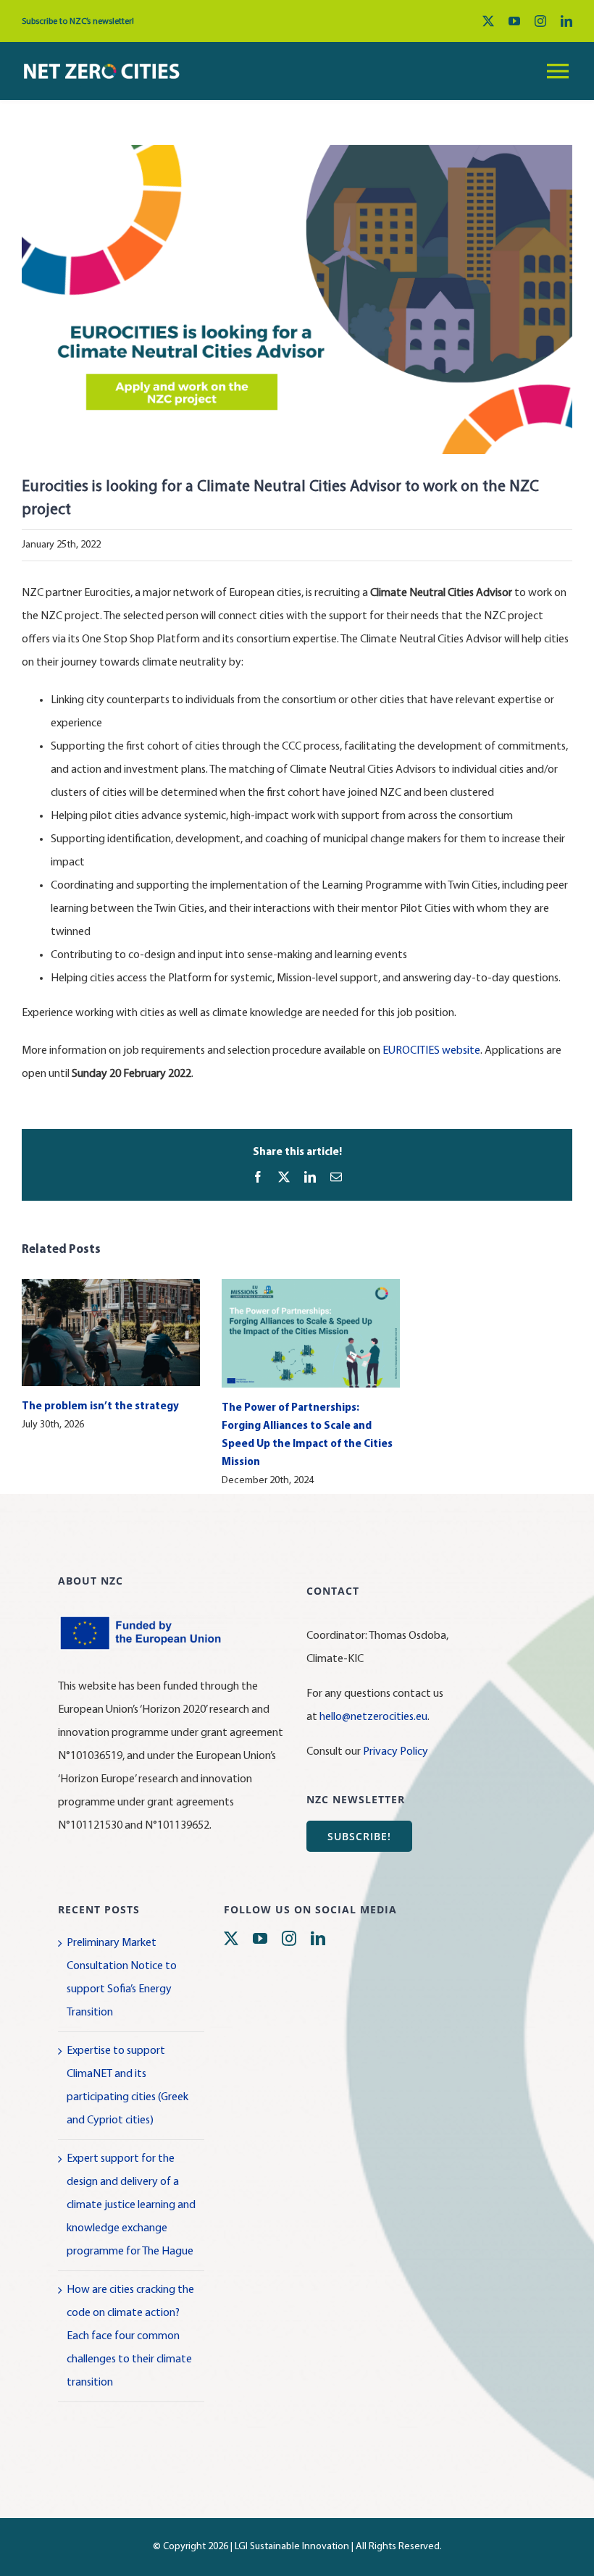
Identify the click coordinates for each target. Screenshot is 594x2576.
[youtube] (514, 21)
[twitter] (488, 21)
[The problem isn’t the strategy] (111, 1285)
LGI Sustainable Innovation (292, 2547)
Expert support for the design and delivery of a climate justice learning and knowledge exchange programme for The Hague (131, 2205)
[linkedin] (566, 21)
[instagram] (540, 21)
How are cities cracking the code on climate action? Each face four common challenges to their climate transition (130, 2336)
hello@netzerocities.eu (373, 1717)
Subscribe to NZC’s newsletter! (78, 22)
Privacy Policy (396, 1752)
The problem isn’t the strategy (100, 1407)
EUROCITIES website (431, 1051)
